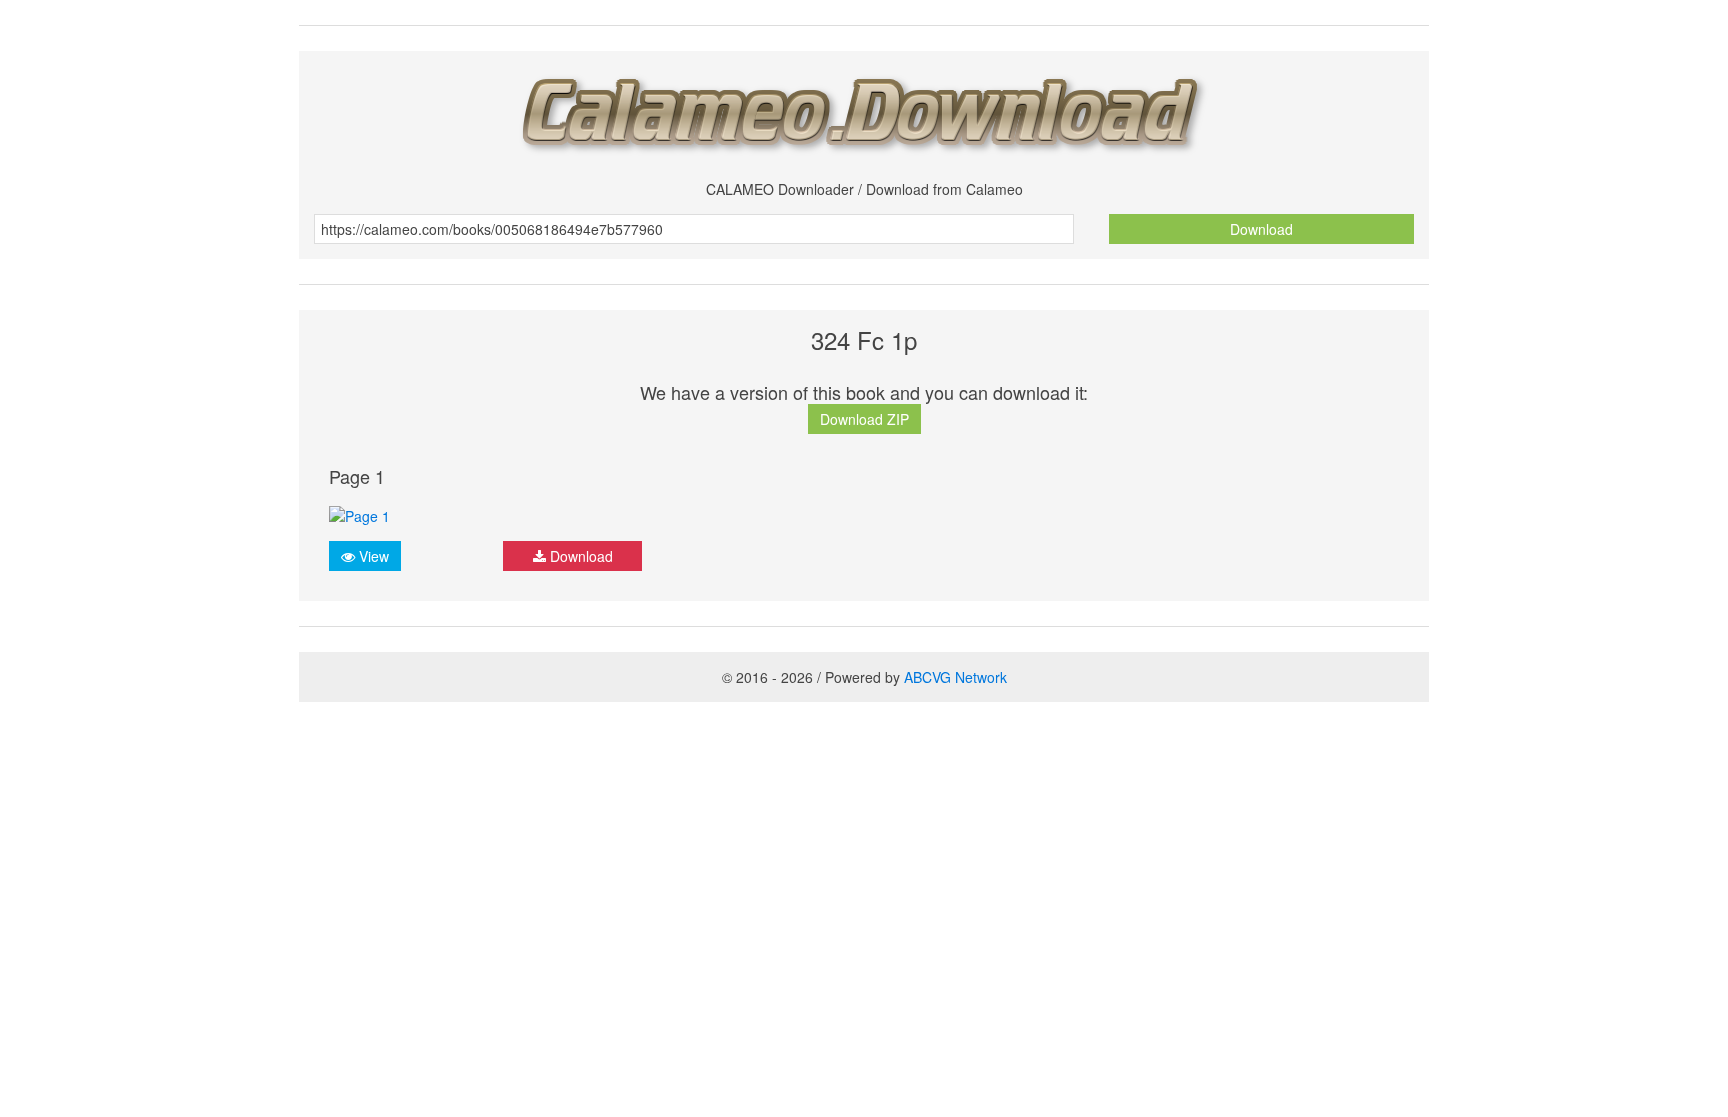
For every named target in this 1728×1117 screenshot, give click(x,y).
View (372, 556)
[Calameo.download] (864, 108)
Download (1261, 229)
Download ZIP (864, 419)
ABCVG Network (955, 677)
